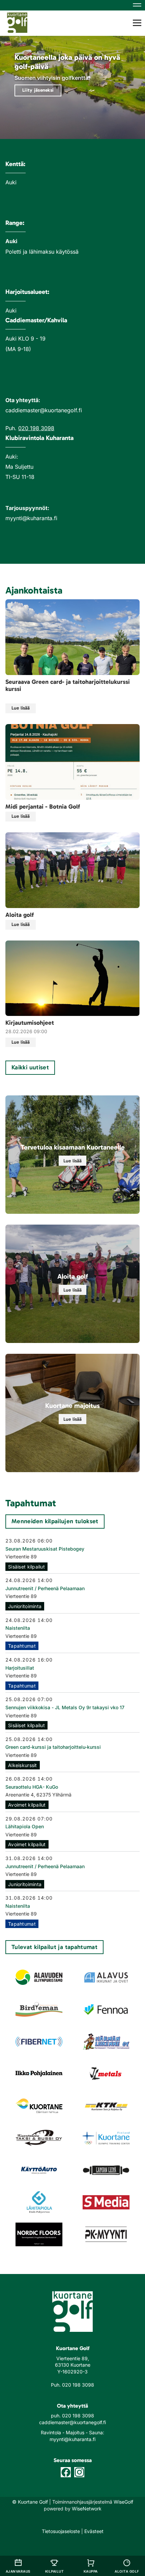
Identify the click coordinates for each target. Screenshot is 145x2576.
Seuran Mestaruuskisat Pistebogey (45, 1549)
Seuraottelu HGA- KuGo (32, 1787)
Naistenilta (18, 1628)
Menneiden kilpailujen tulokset (55, 1521)
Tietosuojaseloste (61, 2531)
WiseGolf (123, 2502)
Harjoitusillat (20, 1668)
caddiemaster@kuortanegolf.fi (72, 2422)
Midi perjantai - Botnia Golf (43, 807)
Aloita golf (20, 915)
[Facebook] (66, 2472)
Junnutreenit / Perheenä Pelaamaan (45, 1588)
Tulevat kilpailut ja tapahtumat (54, 1947)
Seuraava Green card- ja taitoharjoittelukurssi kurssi (68, 686)
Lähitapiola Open (25, 1826)
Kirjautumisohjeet (30, 1023)
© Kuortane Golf (30, 2502)
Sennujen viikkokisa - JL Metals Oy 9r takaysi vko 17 (65, 1707)
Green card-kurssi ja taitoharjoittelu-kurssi (53, 1747)
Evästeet (94, 2531)
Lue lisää (21, 708)
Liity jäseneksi (38, 90)
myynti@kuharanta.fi (72, 2439)
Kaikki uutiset (30, 1067)
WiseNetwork (87, 2509)
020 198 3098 (36, 428)
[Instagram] (79, 2472)
